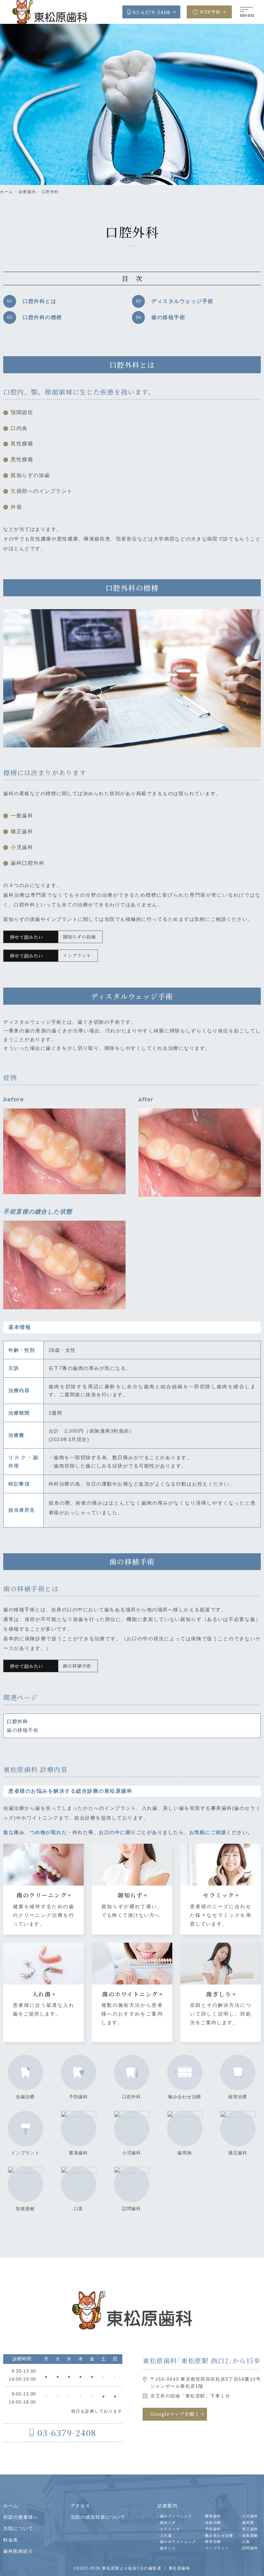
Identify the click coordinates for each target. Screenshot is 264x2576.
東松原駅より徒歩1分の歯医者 (132, 2568)
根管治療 (238, 2097)
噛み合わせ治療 (185, 2097)
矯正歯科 (238, 2153)
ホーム (7, 192)
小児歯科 (132, 2153)
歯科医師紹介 (18, 2551)
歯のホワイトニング (178, 2542)
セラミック (170, 2529)
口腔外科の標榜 (42, 317)
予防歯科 (78, 2097)
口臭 (78, 2209)
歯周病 (184, 2153)
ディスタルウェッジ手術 (182, 301)
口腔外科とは (39, 301)
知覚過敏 (25, 2209)
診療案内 (27, 192)
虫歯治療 (25, 2097)
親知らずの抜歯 (79, 937)
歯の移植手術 (168, 317)
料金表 (11, 2540)
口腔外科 (50, 192)
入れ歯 (166, 2535)
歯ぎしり (168, 2548)
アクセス (80, 2506)
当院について (18, 2528)
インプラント (77, 955)
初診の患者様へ (21, 2517)
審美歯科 (78, 2153)
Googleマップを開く (175, 2414)
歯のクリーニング (176, 2516)
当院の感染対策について (98, 2517)
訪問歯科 (132, 2209)
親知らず (168, 2522)
